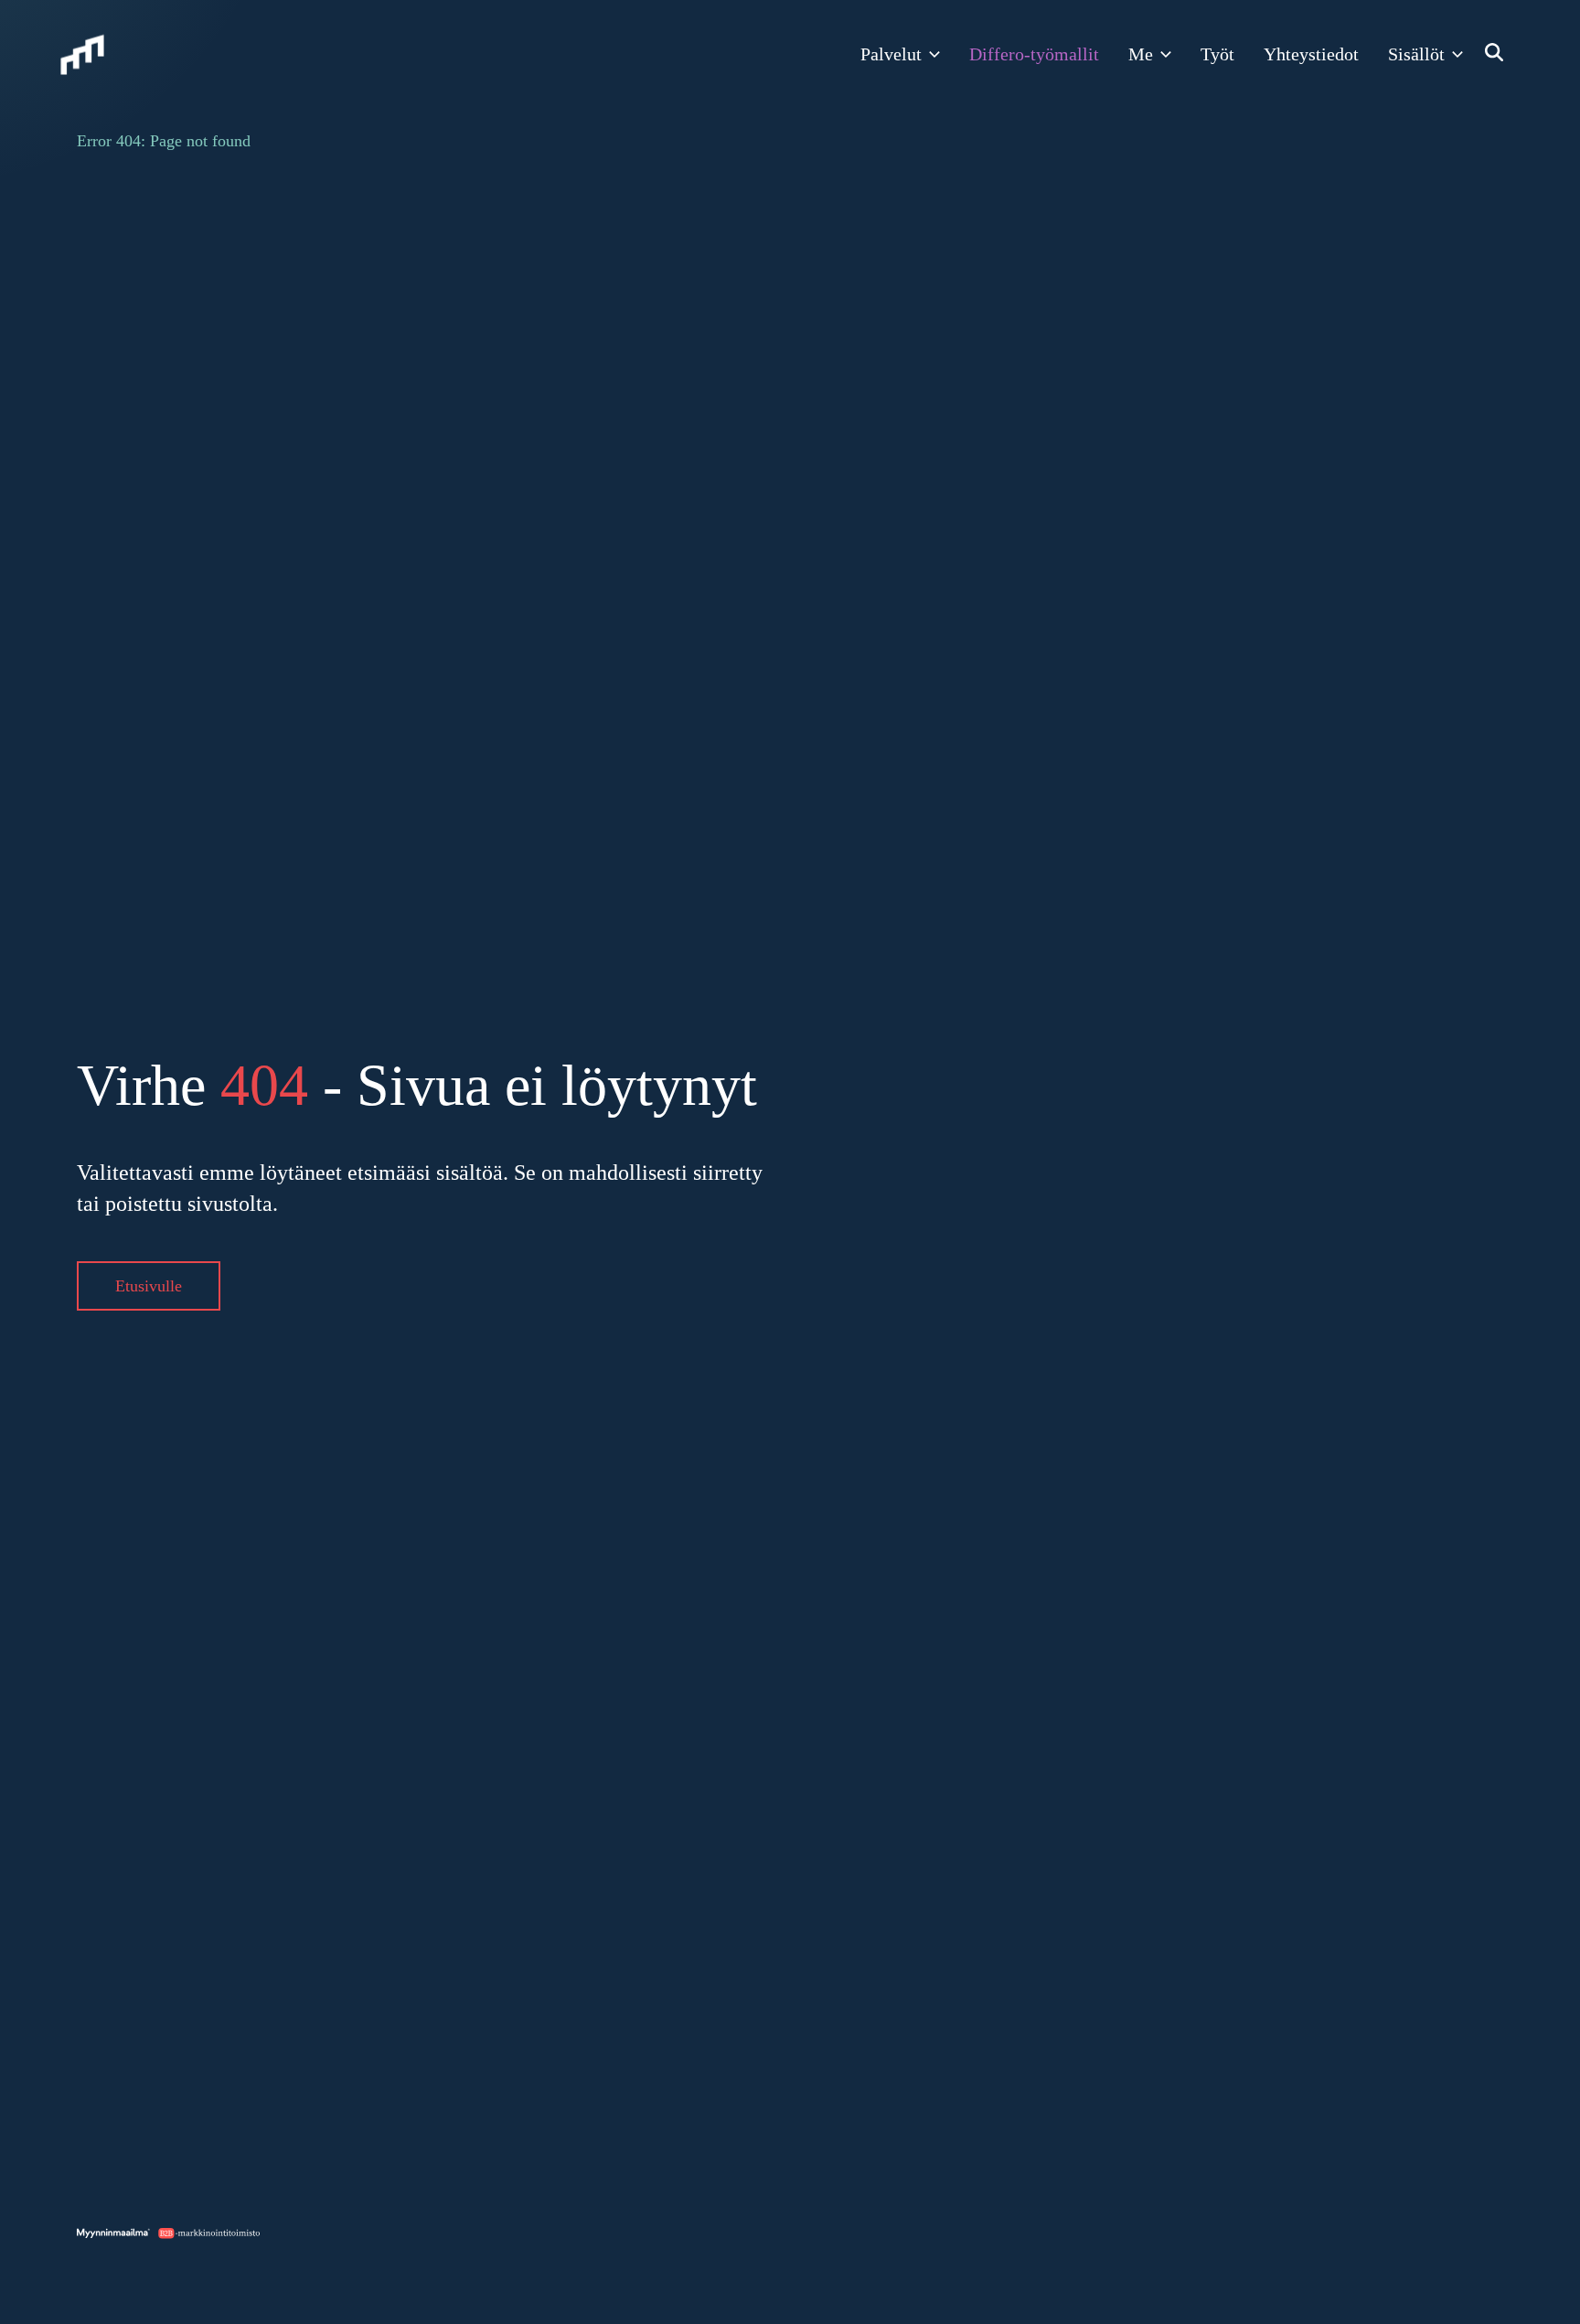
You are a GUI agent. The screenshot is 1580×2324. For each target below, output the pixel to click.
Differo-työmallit (1034, 54)
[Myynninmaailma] (82, 55)
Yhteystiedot (1311, 54)
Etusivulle (149, 1286)
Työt (1217, 54)
